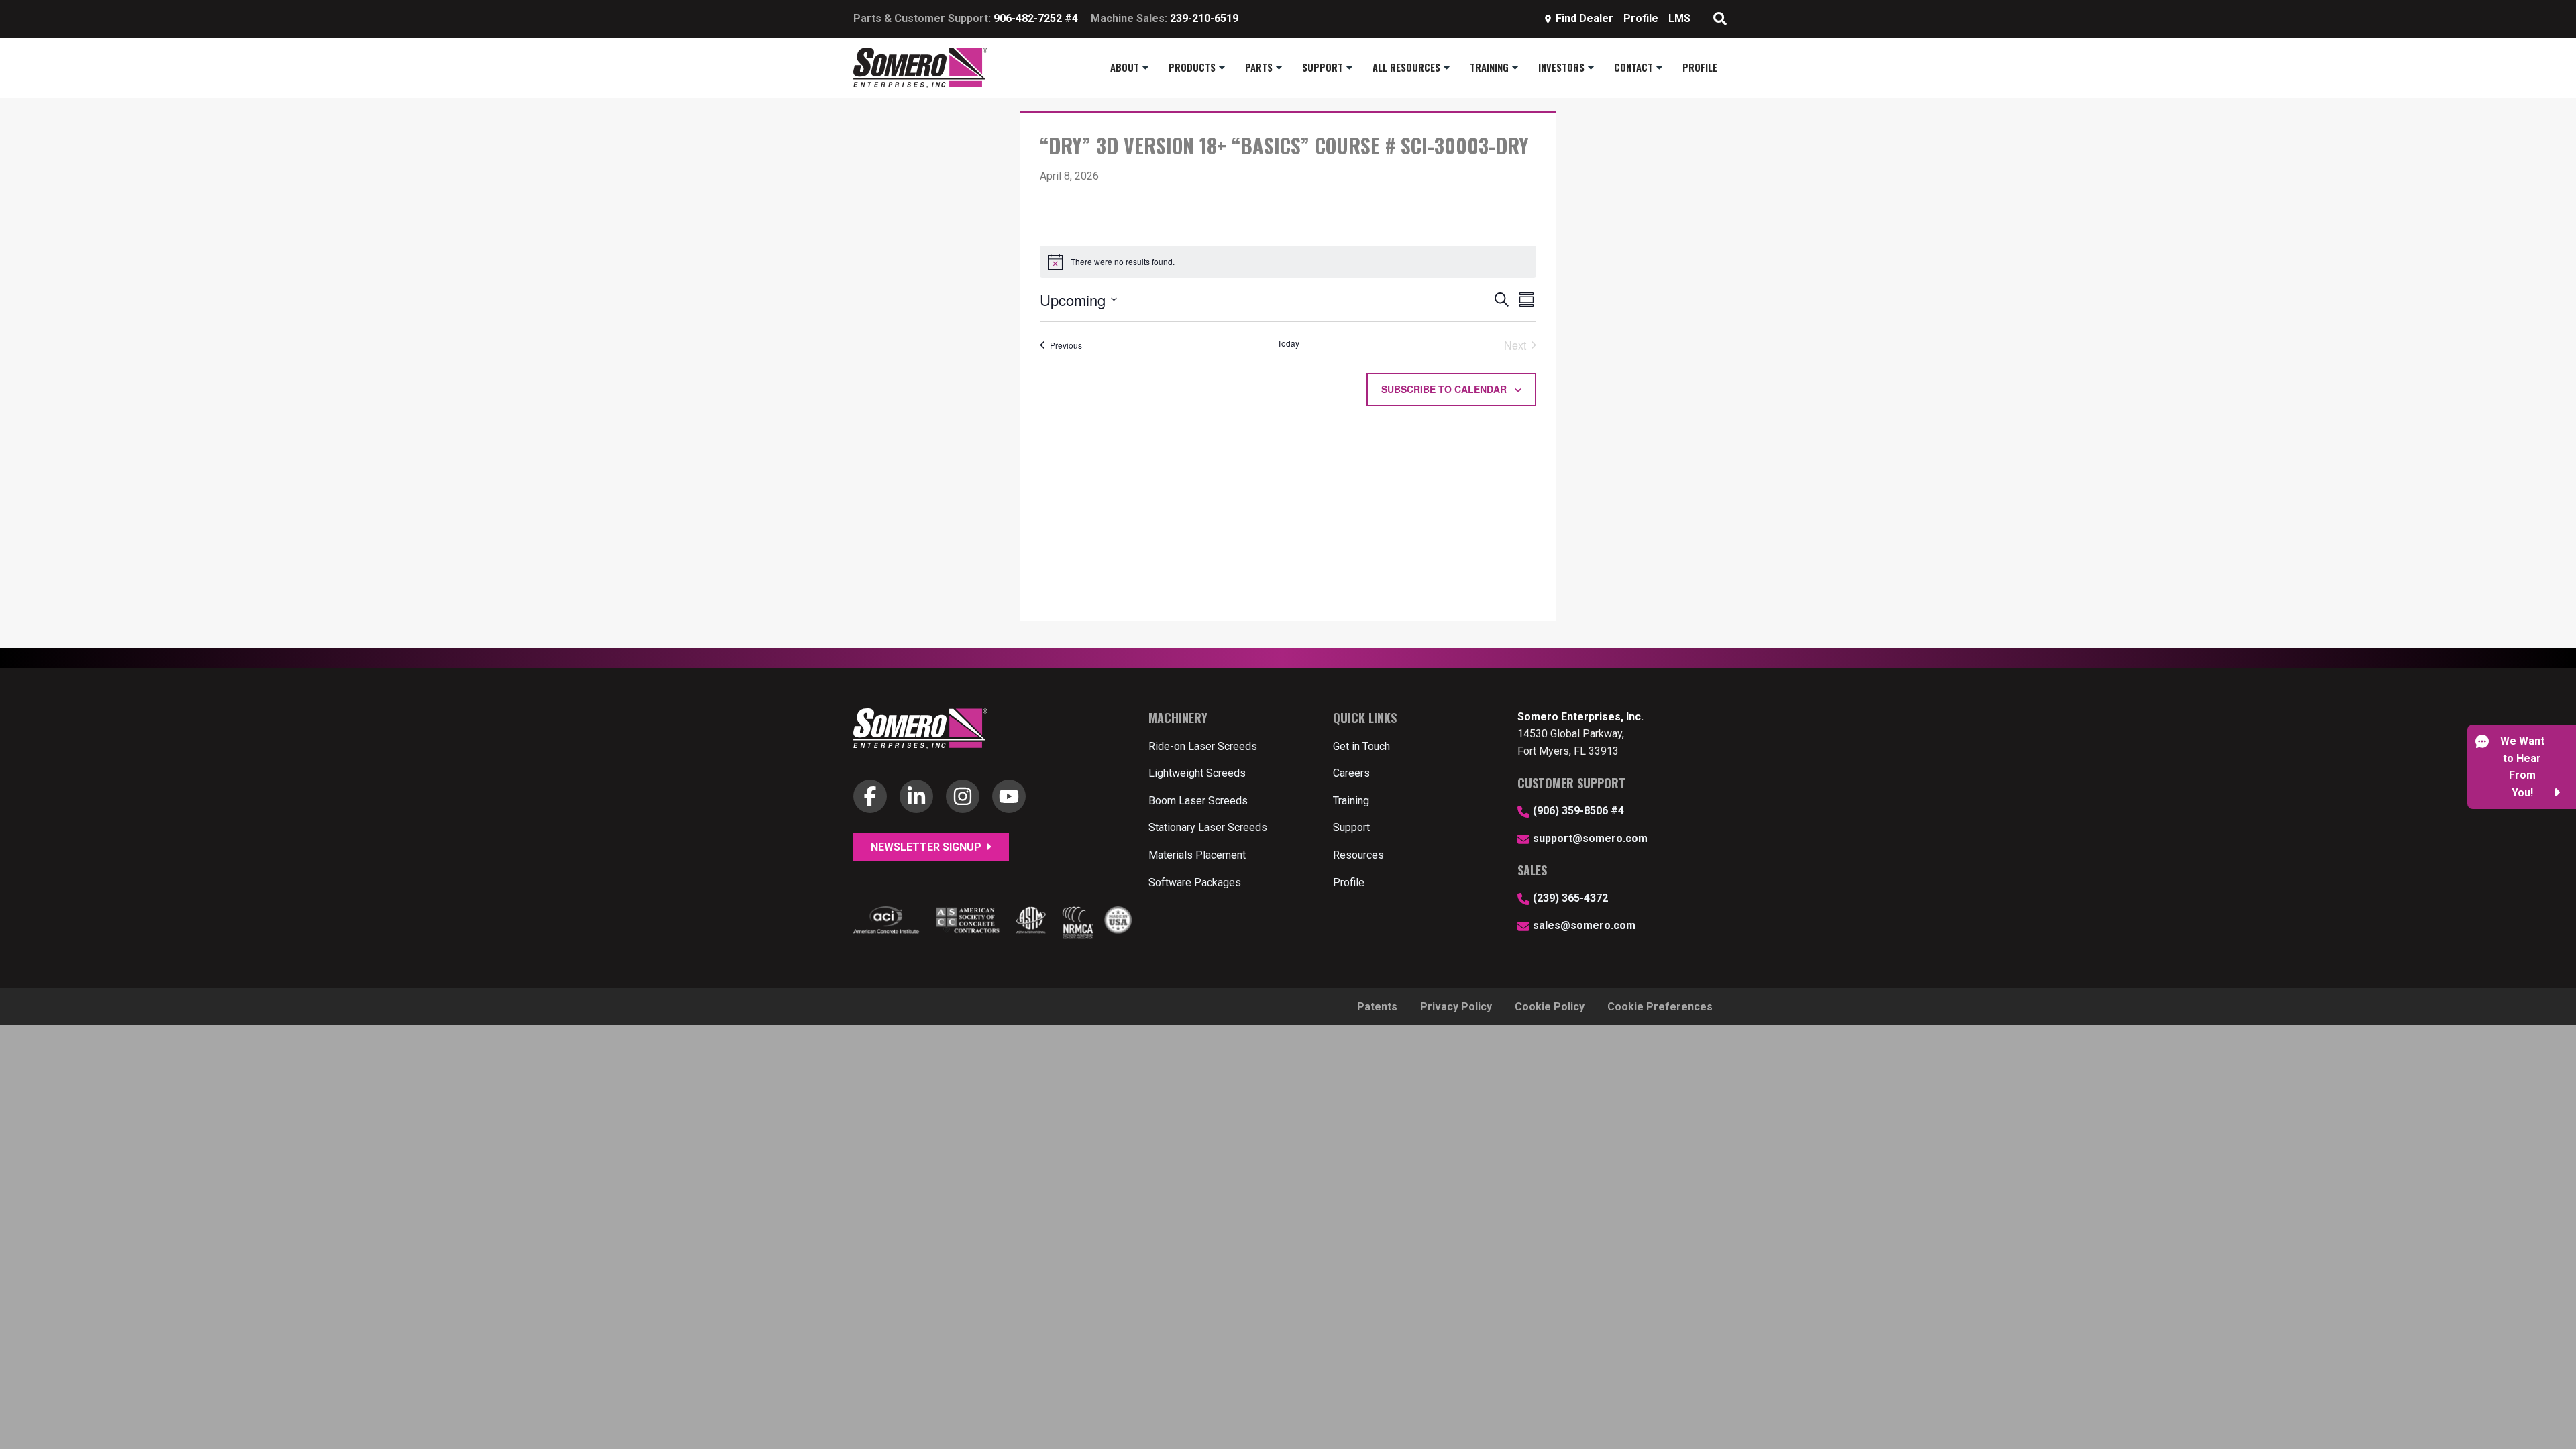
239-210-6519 (1204, 18)
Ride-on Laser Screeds (1203, 746)
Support (1351, 827)
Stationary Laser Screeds (1208, 827)
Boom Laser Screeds (1198, 801)
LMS (1679, 18)
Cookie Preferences (1660, 1007)
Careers (1351, 773)
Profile (1641, 18)
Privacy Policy (1456, 1007)
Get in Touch (1361, 746)
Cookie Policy (1550, 1007)
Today (1288, 343)
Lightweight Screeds (1197, 773)
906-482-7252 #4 (1036, 18)
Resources (1358, 855)
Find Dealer (1585, 18)
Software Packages (1195, 882)
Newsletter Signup (927, 847)
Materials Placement (1197, 855)
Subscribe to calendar (1444, 389)
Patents (1377, 1007)
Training (1351, 801)
